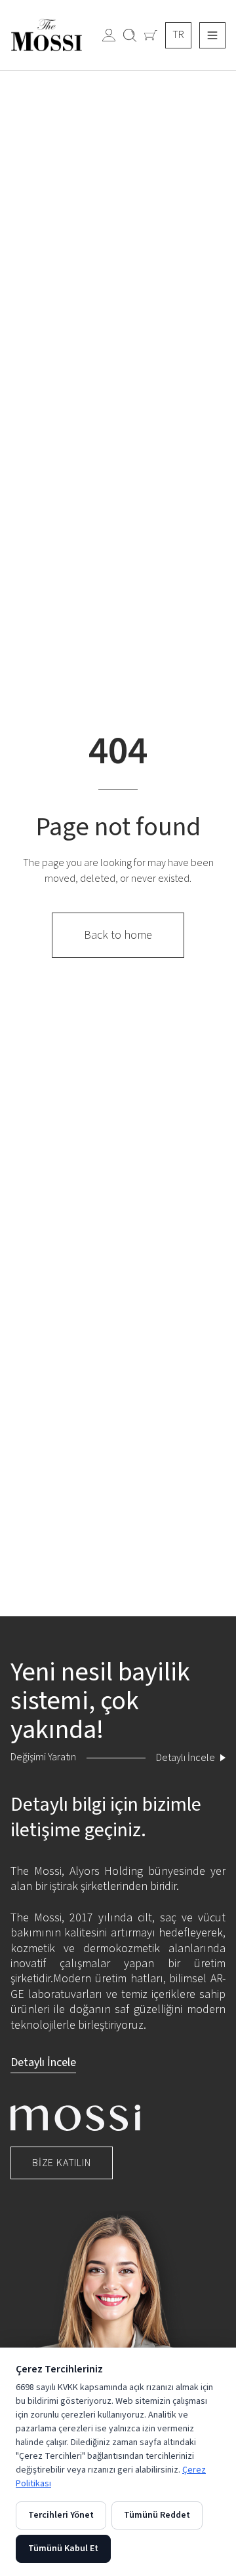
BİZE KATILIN (62, 2163)
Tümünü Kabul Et (63, 2549)
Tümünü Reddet (157, 2515)
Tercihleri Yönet (61, 2515)
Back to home (118, 935)
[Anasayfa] (212, 35)
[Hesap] (109, 35)
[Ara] (130, 35)
